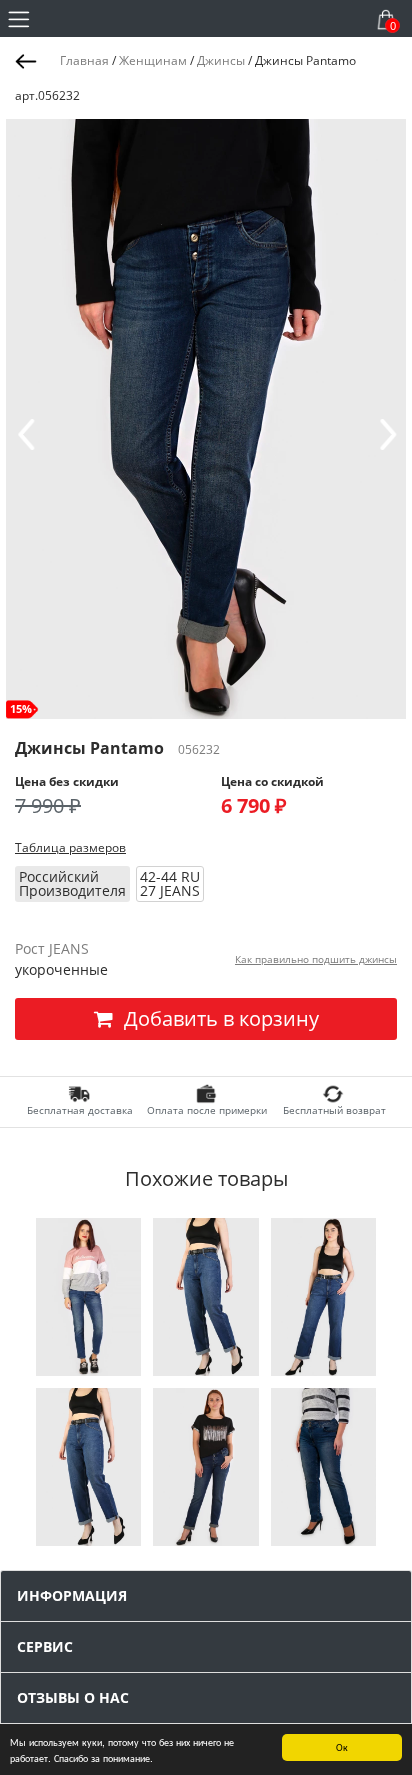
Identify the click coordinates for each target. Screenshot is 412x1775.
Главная (84, 60)
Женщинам (153, 60)
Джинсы (221, 60)
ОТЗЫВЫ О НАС (73, 1697)
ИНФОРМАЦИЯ (72, 1595)
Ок (342, 1746)
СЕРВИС (45, 1646)
